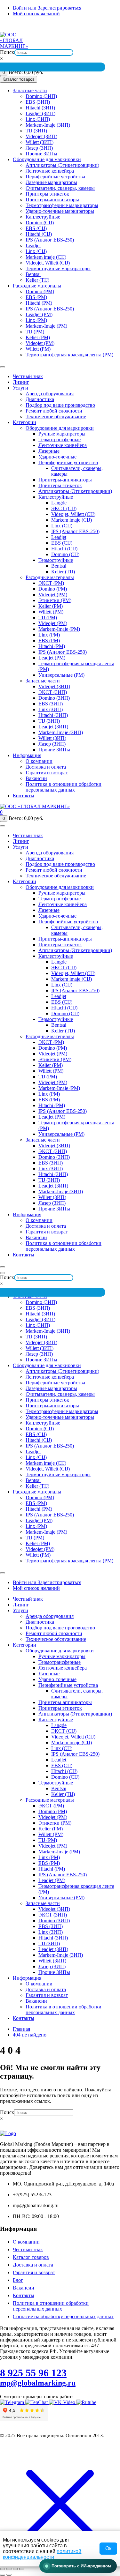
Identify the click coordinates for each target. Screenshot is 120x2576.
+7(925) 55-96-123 (15, 27)
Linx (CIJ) (36, 251)
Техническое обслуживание (56, 417)
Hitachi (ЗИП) (40, 108)
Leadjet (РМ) (39, 314)
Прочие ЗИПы (41, 154)
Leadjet (33, 246)
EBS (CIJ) (36, 228)
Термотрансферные (60, 439)
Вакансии (36, 778)
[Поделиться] (15, 2569)
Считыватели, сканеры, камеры (60, 188)
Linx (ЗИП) (38, 119)
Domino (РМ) (40, 291)
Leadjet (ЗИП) (40, 113)
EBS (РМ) (36, 297)
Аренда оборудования (50, 394)
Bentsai (33, 274)
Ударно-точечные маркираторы (60, 211)
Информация (27, 755)
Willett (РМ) (38, 349)
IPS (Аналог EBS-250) (50, 240)
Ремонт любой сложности (54, 411)
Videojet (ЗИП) (41, 136)
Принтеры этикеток (47, 194)
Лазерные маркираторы (51, 182)
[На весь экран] (9, 2569)
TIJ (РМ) (35, 332)
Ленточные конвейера (50, 171)
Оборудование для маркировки (47, 159)
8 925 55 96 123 (33, 2373)
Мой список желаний (36, 14)
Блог (18, 2280)
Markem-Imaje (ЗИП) (48, 125)
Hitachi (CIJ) (39, 234)
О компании (39, 761)
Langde (59, 503)
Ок (108, 2548)
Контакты (24, 796)
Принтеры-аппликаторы (52, 200)
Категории (24, 422)
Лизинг (21, 382)
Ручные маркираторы (62, 434)
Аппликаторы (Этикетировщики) (62, 165)
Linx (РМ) (36, 320)
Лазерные (49, 451)
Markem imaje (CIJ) (46, 257)
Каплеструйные (43, 217)
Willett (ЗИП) (40, 142)
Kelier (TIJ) (37, 280)
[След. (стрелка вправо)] (9, 2575)
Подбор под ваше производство (60, 405)
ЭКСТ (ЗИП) (53, 692)
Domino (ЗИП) (41, 96)
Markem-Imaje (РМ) (46, 326)
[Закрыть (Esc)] (22, 2569)
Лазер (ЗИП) (39, 148)
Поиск (7, 52)
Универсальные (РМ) (61, 675)
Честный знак (28, 376)
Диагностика (40, 399)
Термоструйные (56, 560)
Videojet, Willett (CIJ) (48, 263)
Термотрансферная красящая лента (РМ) (69, 355)
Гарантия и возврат (47, 773)
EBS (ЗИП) (38, 102)
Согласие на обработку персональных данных (63, 2316)
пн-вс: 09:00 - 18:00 (52, 27)
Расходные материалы (37, 286)
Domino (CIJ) (40, 223)
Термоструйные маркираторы (58, 268)
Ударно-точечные (57, 457)
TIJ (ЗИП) (36, 131)
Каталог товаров (31, 2257)
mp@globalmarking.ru (99, 27)
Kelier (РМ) (38, 337)
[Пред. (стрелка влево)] (3, 2575)
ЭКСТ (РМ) (51, 583)
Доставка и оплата (46, 767)
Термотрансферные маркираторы (62, 205)
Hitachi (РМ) (39, 303)
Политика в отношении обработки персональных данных (64, 787)
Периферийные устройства (55, 177)
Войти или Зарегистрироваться (47, 8)
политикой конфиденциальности (42, 2554)
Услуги (20, 388)
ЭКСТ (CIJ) (64, 508)
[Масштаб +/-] (3, 2569)
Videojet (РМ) (40, 343)
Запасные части (30, 90)
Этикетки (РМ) (55, 600)
